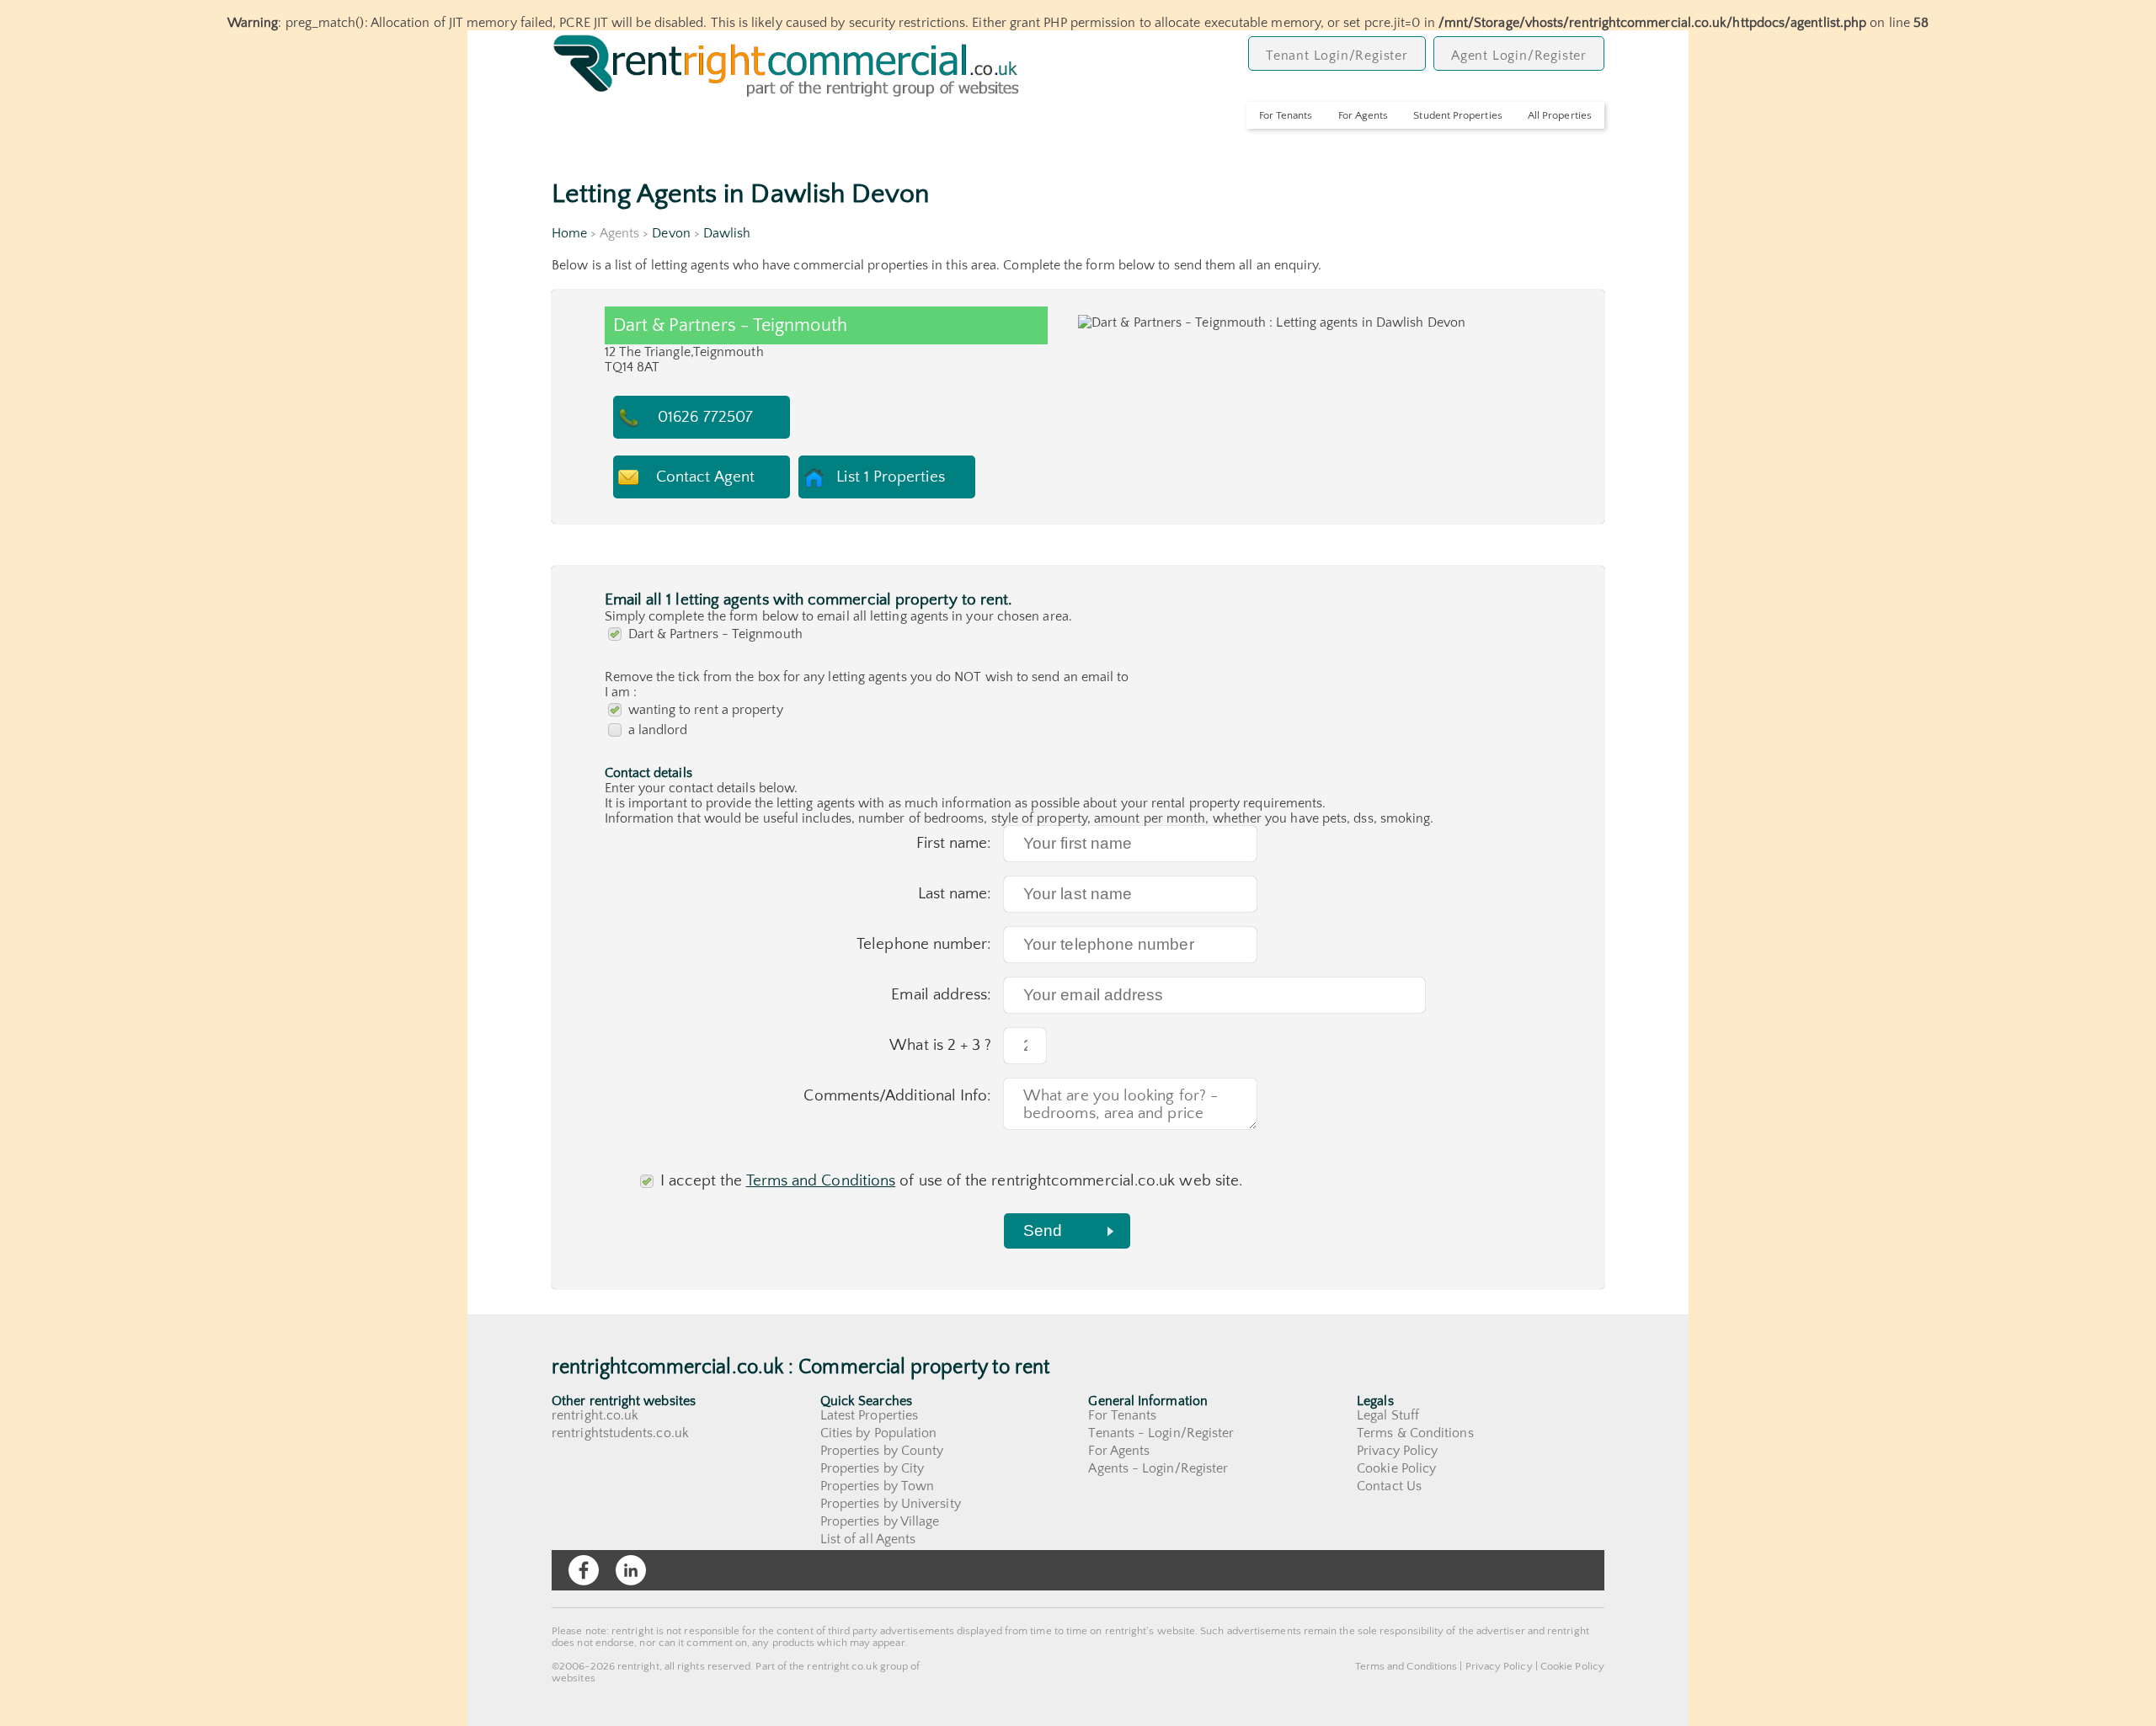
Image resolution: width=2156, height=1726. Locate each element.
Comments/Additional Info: (897, 1096)
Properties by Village (880, 1521)
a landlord (658, 730)
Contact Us (1389, 1486)
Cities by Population (879, 1433)
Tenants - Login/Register (1161, 1433)
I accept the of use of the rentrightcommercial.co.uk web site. (952, 1181)
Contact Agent (705, 477)
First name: (954, 843)
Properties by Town (877, 1486)
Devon (671, 233)
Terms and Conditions (821, 1181)
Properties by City (872, 1468)
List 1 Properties (890, 477)
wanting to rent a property (706, 710)
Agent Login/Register (1519, 56)
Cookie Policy (1396, 1468)
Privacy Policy (1397, 1451)
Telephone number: (924, 944)
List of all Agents (868, 1539)
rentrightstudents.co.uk (620, 1433)
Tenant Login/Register (1337, 56)
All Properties (1560, 115)
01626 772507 (705, 417)
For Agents (1364, 115)
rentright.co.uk (595, 1415)
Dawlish (727, 233)
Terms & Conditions (1415, 1433)
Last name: (955, 894)
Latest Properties (869, 1415)
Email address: (941, 995)
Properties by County (882, 1451)
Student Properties (1457, 115)
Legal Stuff (1388, 1415)
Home (569, 233)
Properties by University (891, 1504)
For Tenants (1286, 115)
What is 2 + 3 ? (940, 1045)
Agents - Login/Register (1158, 1468)
